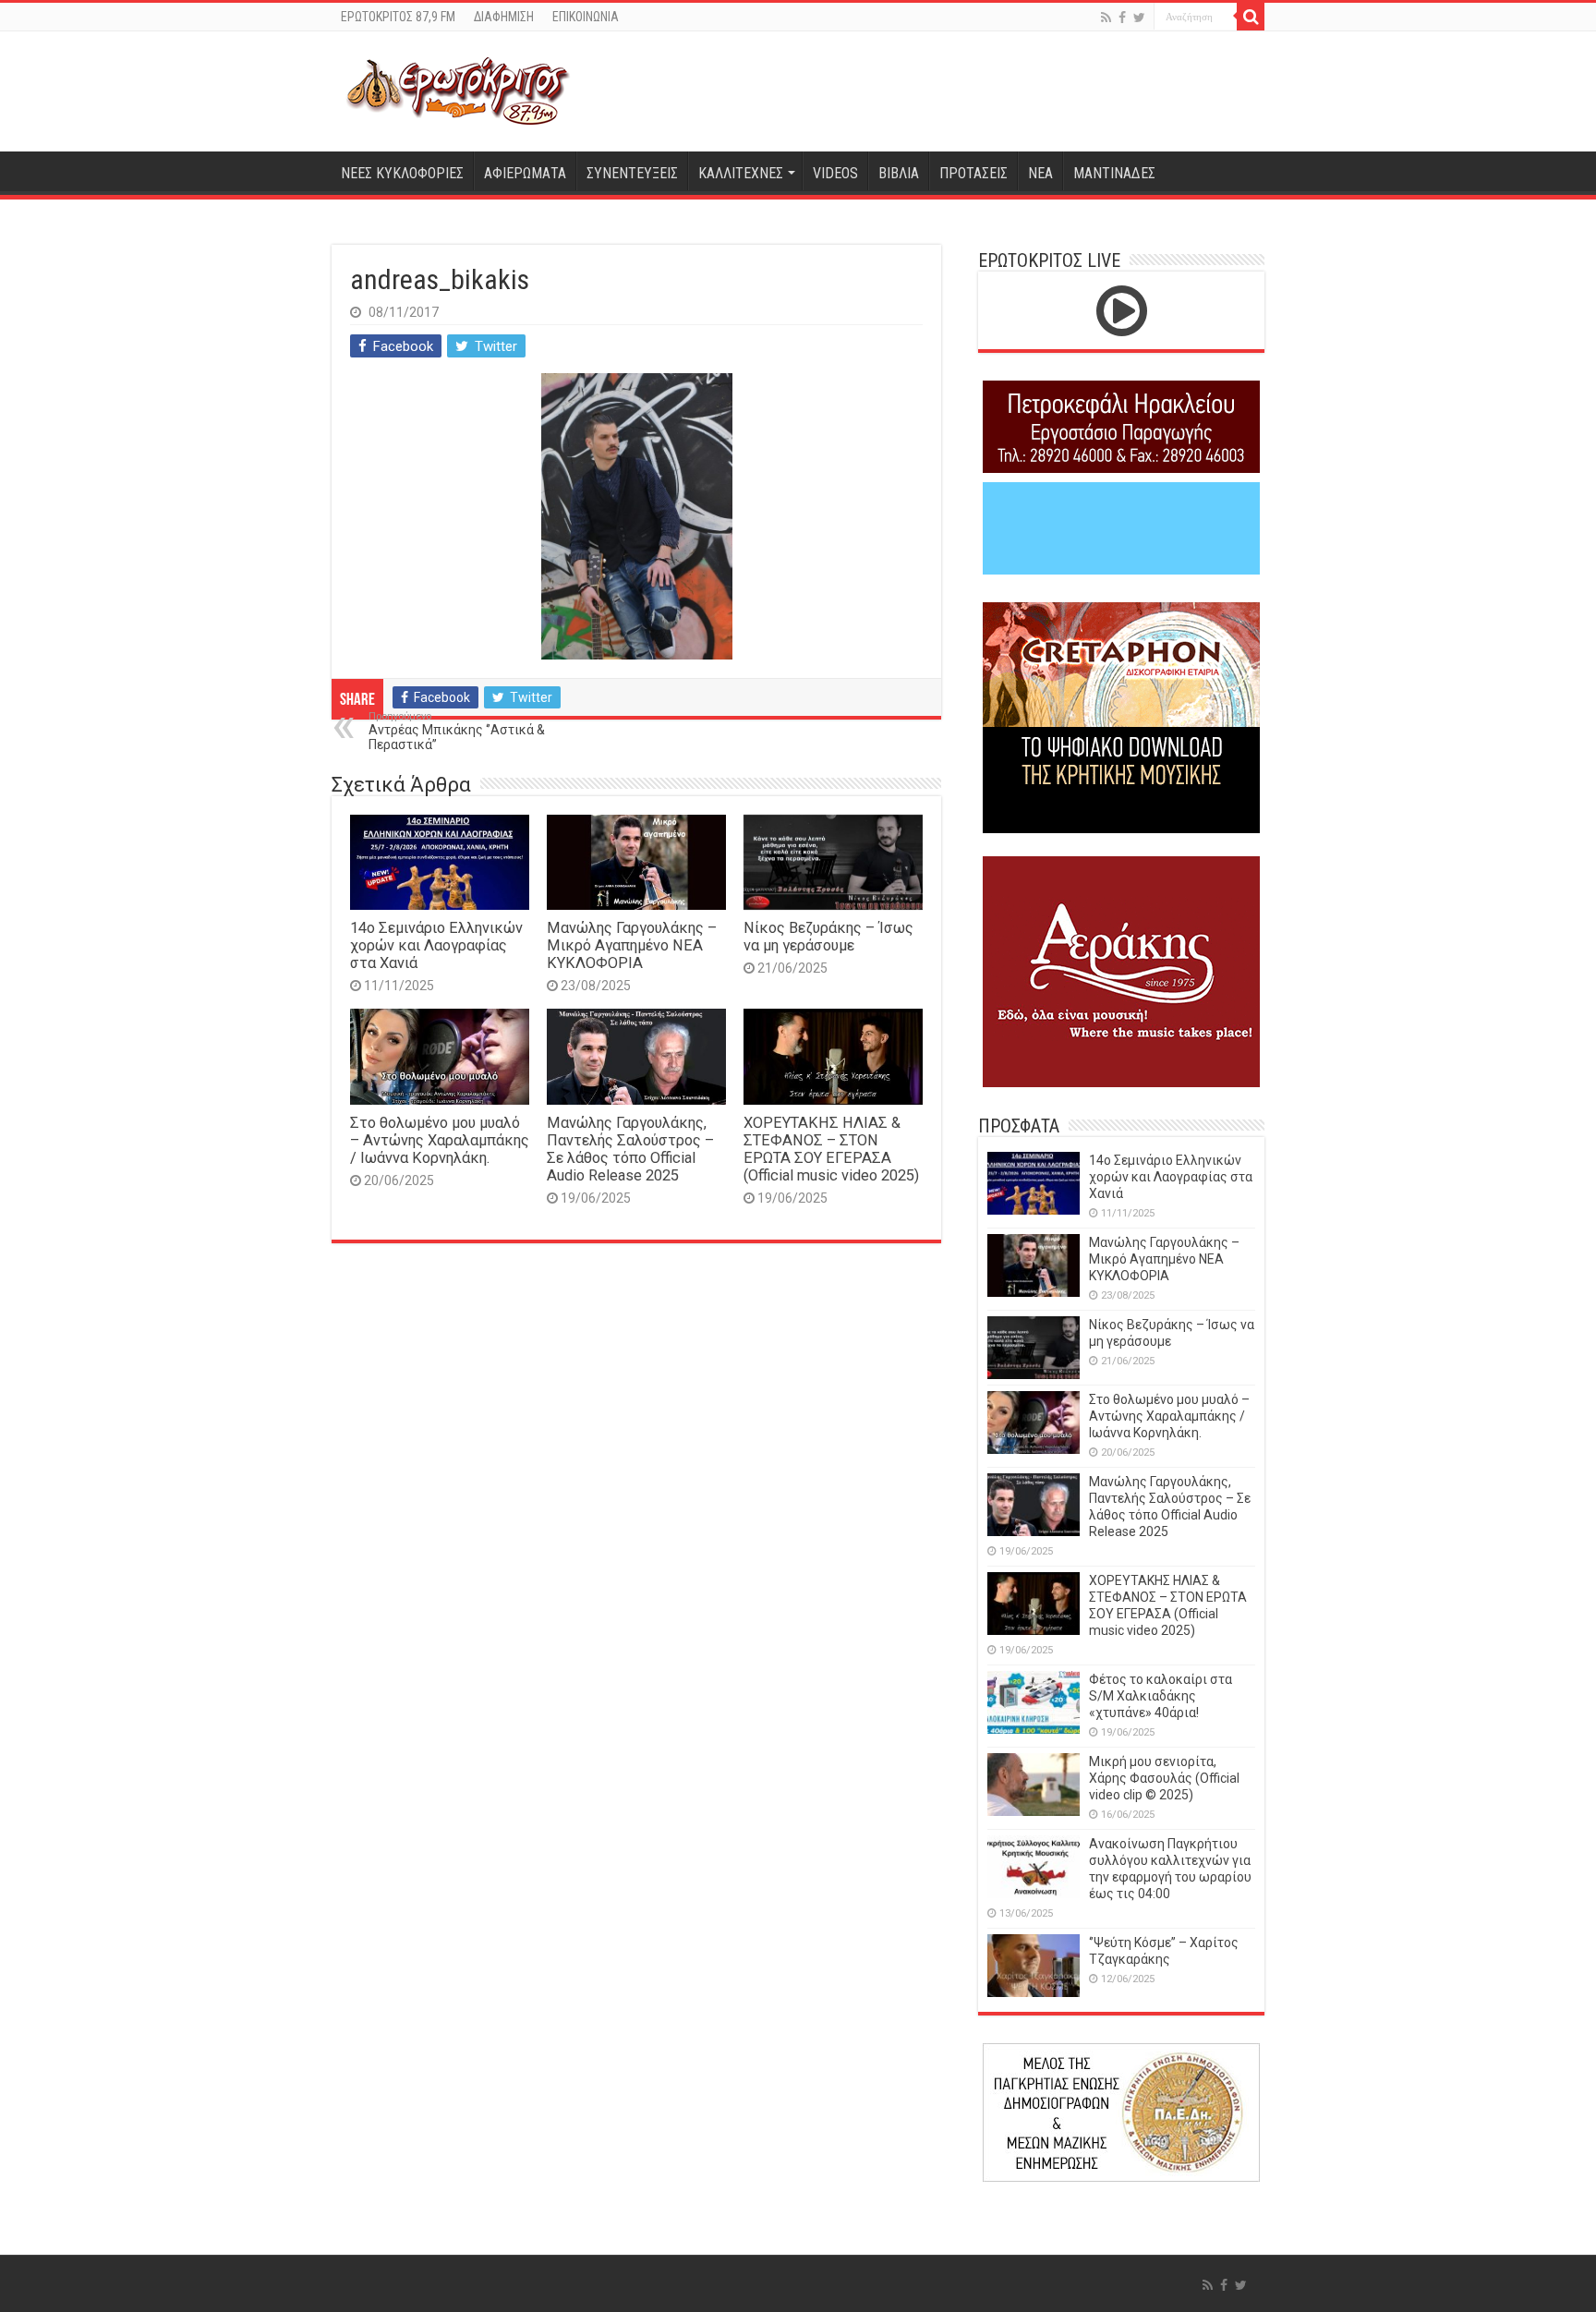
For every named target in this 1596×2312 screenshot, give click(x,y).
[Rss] (1106, 18)
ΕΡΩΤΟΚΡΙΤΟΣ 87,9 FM (398, 17)
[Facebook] (1122, 18)
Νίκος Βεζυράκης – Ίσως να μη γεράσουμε (828, 937)
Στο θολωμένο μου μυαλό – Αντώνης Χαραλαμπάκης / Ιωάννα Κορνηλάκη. (440, 1140)
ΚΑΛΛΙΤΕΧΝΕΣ (741, 173)
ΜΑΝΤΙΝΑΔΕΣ (1114, 173)
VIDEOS (835, 173)
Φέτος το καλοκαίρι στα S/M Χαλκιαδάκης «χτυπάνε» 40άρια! (1161, 1696)
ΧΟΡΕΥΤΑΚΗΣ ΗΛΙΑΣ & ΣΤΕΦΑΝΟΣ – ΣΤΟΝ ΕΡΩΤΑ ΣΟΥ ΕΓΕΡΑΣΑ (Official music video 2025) (831, 1149)
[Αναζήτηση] (1251, 17)
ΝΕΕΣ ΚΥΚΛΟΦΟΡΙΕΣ (402, 173)
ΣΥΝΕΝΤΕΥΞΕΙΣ (632, 173)
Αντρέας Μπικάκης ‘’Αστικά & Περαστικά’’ (457, 731)
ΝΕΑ (1040, 173)
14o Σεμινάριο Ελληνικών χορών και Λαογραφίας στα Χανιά (436, 945)
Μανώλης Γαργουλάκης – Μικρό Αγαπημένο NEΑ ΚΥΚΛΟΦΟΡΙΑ (632, 945)
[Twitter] (1139, 18)
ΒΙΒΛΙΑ (899, 173)
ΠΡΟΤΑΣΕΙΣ (973, 173)
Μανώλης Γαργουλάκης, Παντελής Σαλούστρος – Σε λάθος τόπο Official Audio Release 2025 (630, 1149)
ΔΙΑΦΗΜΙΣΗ (504, 17)
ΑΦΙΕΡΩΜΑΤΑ (525, 173)
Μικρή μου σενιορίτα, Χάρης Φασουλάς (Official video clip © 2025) (1164, 1778)
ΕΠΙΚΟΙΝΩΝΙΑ (586, 17)
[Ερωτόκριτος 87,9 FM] (458, 91)
